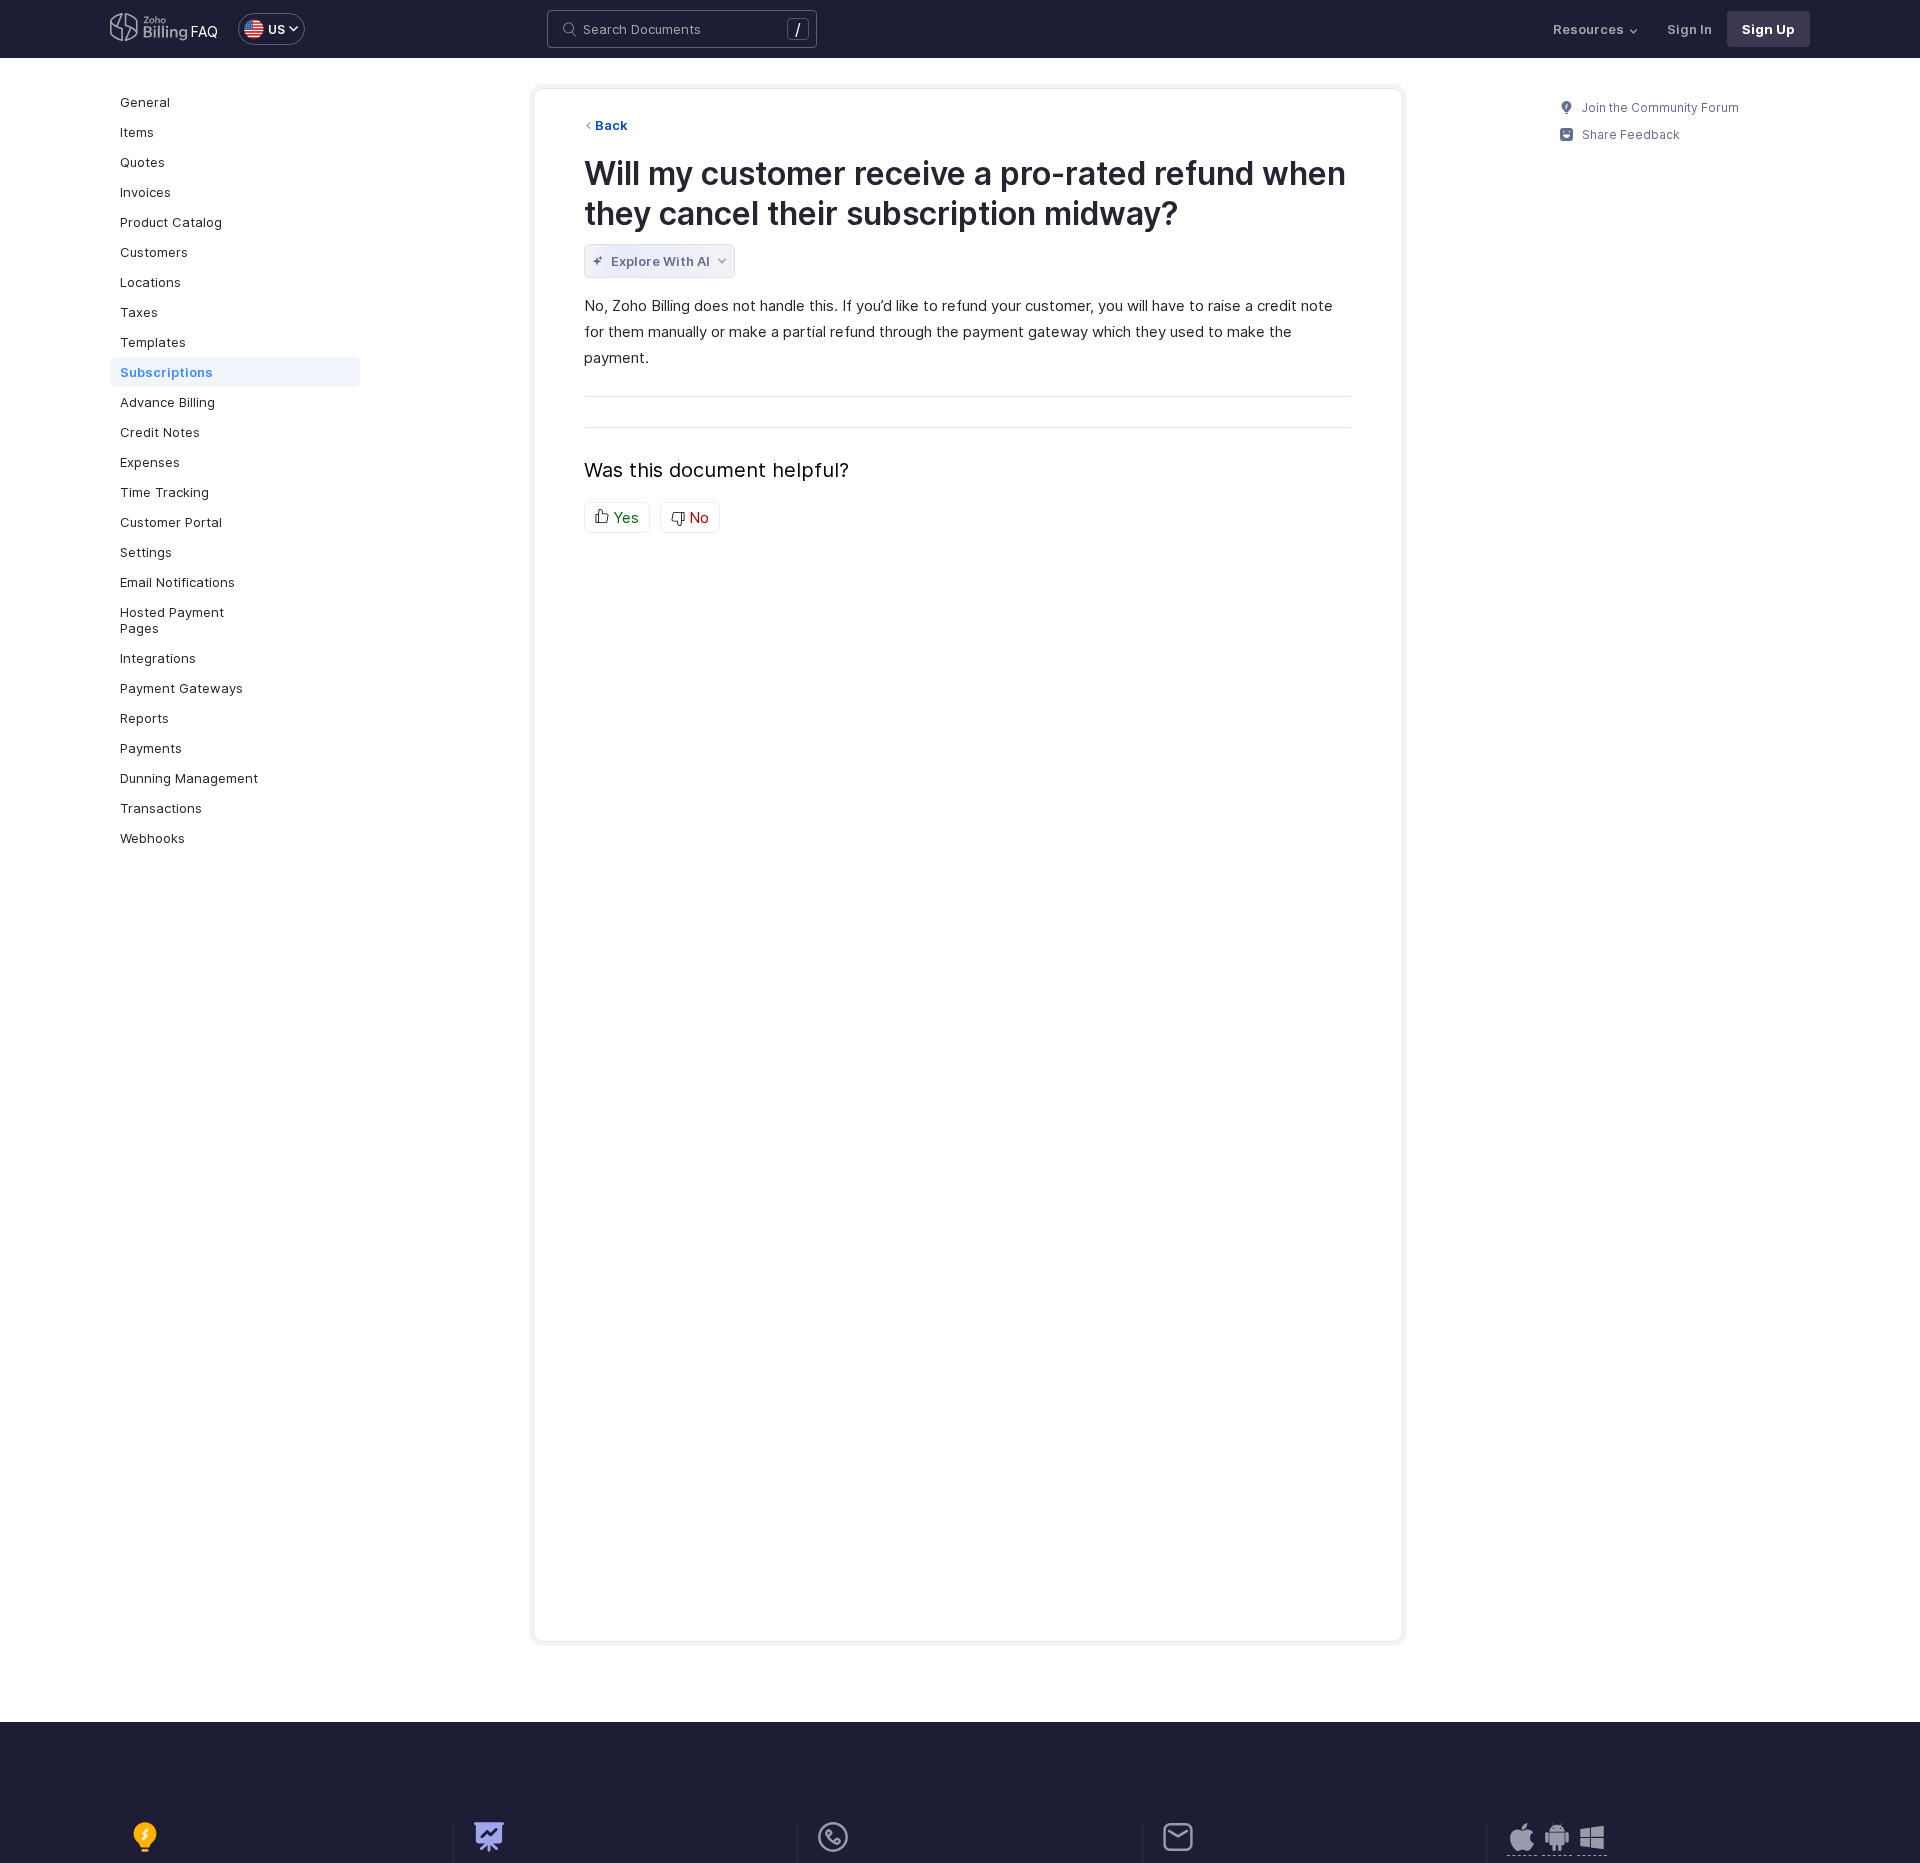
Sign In (1689, 29)
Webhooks (152, 838)
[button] (261, 29)
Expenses (150, 462)
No (697, 517)
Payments (151, 748)
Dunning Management (189, 778)
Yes (624, 517)
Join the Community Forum (1659, 107)
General (145, 102)
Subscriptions (166, 372)
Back (611, 125)
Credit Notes (160, 432)
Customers (154, 252)
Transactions (161, 808)
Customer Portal (171, 522)
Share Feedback (1629, 134)
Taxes (139, 312)
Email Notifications (177, 582)
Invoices (145, 192)
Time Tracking (164, 492)
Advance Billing (167, 402)
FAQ (204, 31)
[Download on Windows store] (1592, 1847)
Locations (150, 282)
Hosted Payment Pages (172, 620)
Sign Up (1768, 29)
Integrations (158, 658)
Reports (144, 718)
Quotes (142, 162)
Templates (153, 342)
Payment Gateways (181, 688)
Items (137, 132)
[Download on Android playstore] (1522, 1847)
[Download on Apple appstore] (1557, 1847)
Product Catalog (171, 222)
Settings (146, 552)
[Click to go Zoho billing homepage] (149, 29)
